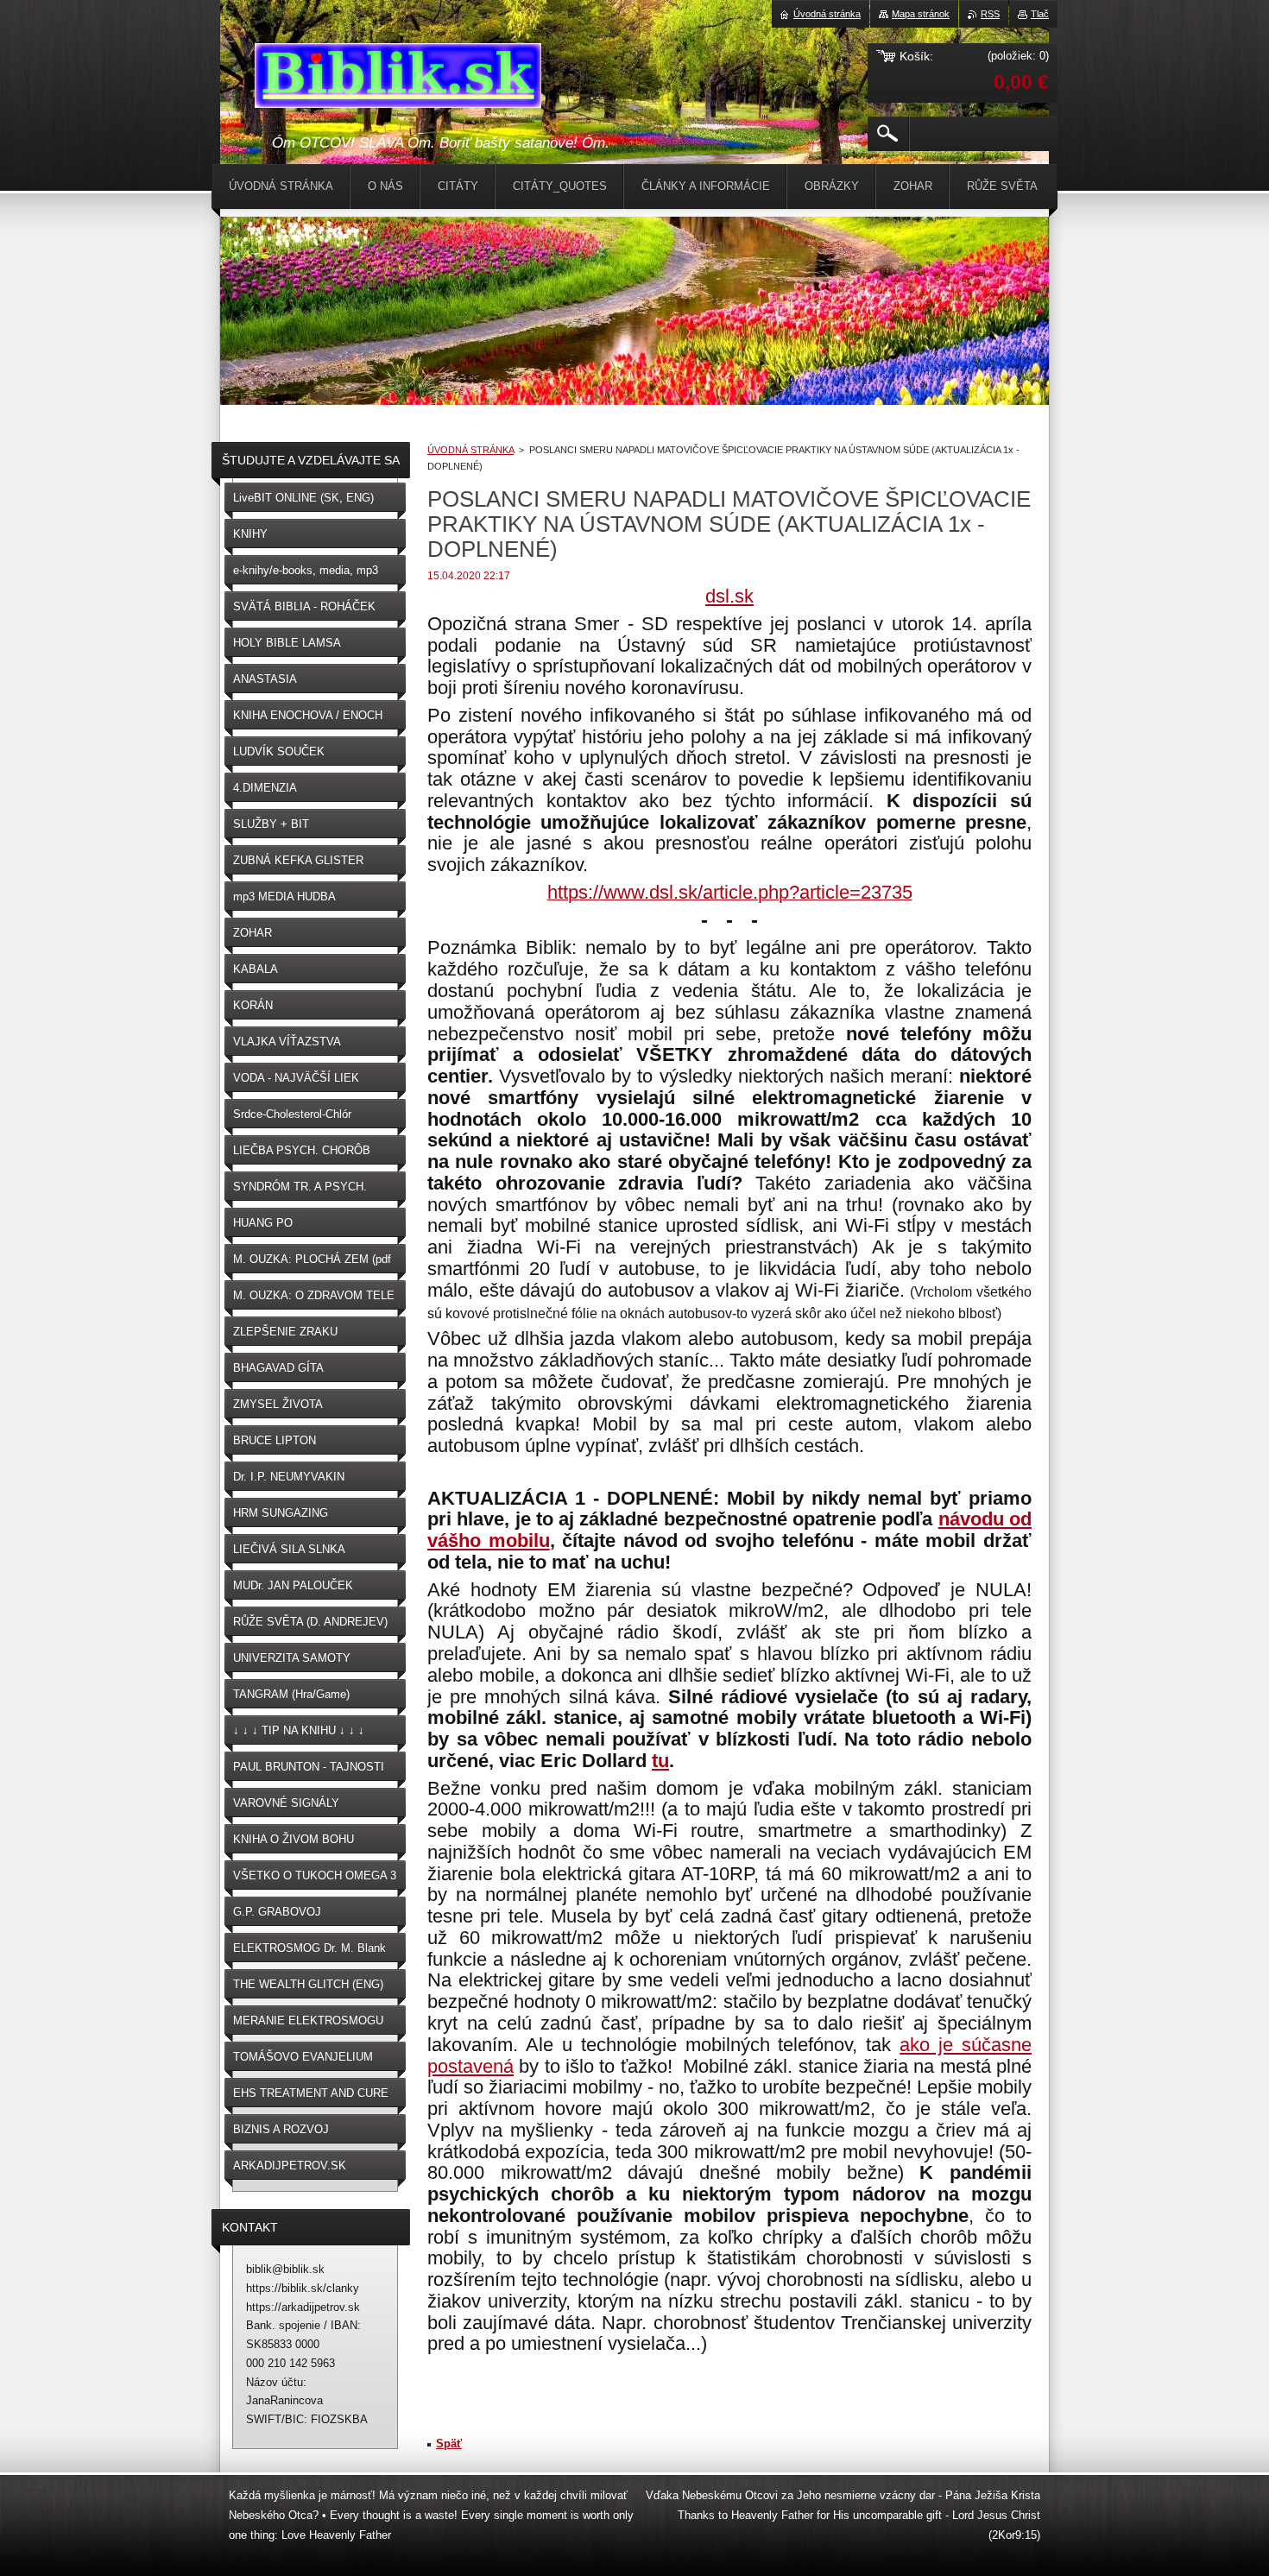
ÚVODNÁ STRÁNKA (470, 450)
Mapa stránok (921, 14)
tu (660, 1761)
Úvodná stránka (827, 14)
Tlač (1040, 14)
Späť (449, 2443)
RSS (990, 14)
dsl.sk (729, 596)
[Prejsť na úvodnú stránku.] (398, 79)
